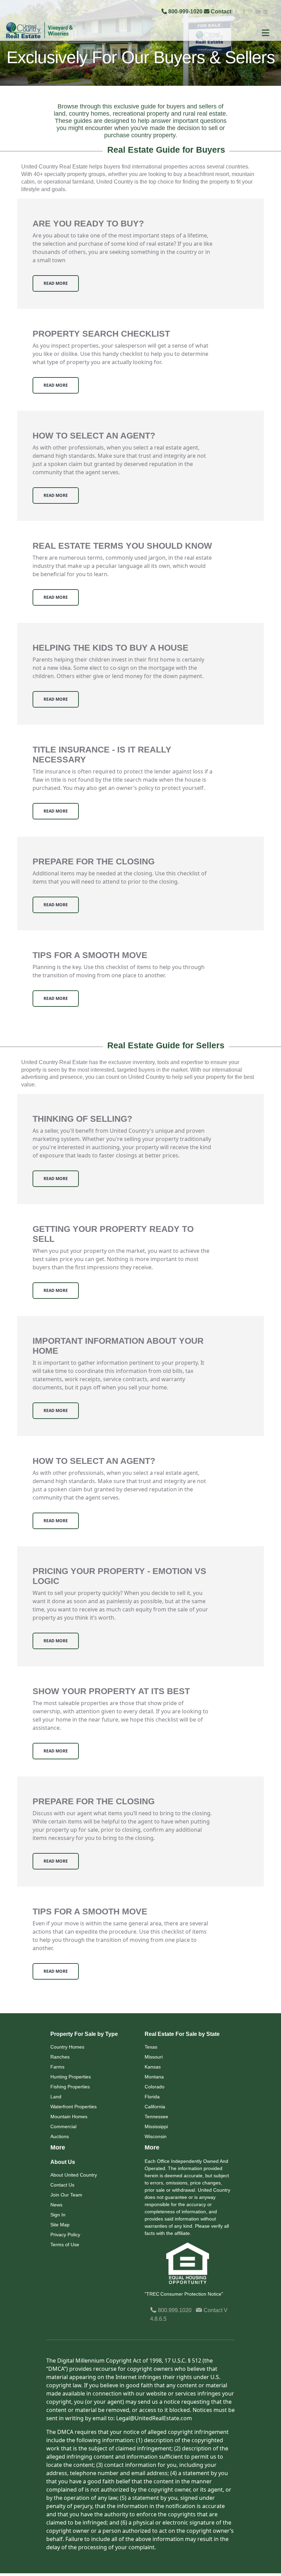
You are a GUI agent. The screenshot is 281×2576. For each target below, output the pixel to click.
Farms (57, 2067)
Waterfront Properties (74, 2107)
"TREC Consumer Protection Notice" (184, 2294)
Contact (221, 11)
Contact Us (62, 2185)
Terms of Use (65, 2245)
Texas (151, 2047)
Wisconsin (156, 2136)
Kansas (153, 2067)
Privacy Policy (65, 2235)
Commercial (63, 2126)
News (56, 2205)
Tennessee (156, 2117)
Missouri (154, 2057)
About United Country (74, 2175)
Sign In (58, 2215)
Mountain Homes (69, 2117)
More (58, 2147)
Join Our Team (66, 2195)
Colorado (155, 2087)
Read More (56, 283)
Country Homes (67, 2047)
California (155, 2107)
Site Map (60, 2225)
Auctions (60, 2136)
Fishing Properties (70, 2087)
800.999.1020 (174, 2310)
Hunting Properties (71, 2077)
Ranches (60, 2057)
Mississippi (156, 2126)
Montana (154, 2077)
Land (56, 2097)
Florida (152, 2097)
